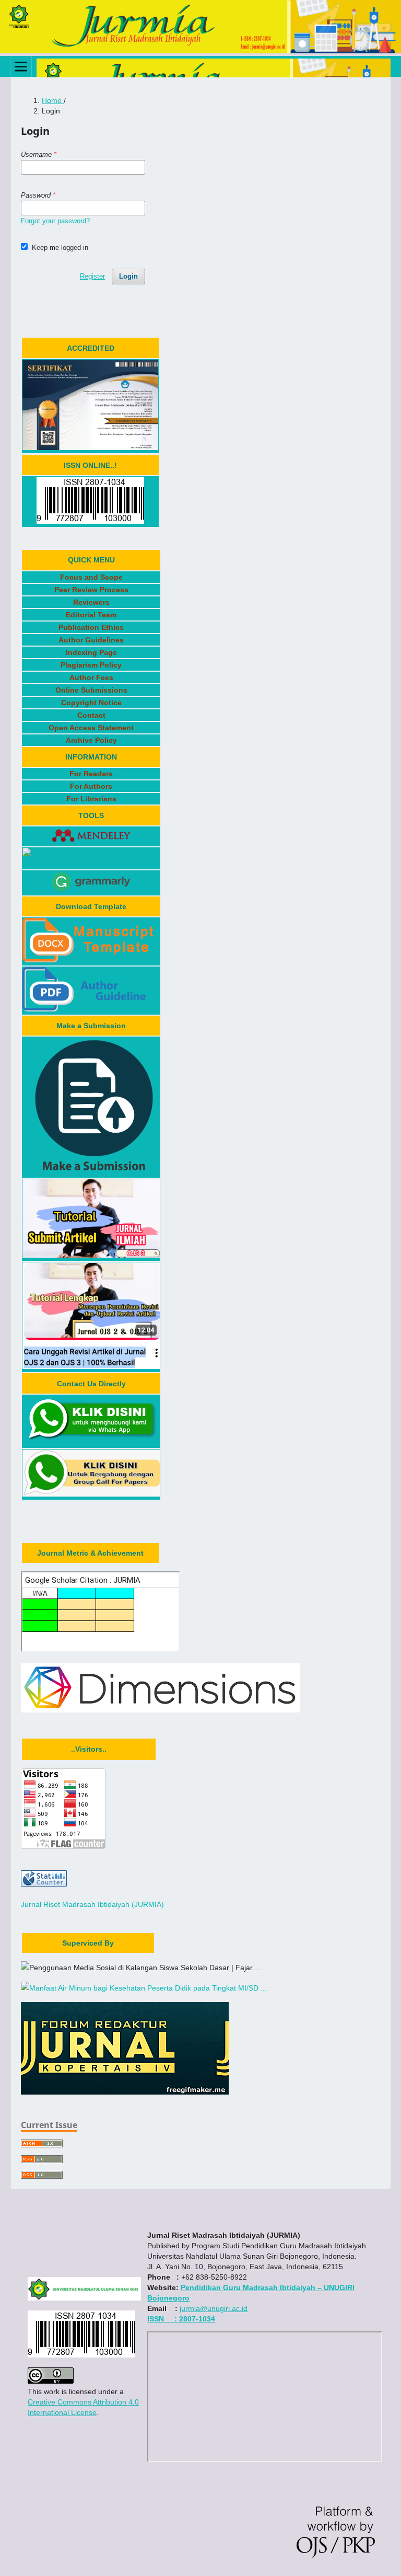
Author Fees (91, 677)
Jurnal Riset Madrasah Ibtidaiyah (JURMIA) (92, 1904)
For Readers (91, 774)
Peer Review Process (91, 590)
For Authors (91, 786)
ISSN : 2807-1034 (181, 2319)
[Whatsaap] (91, 1442)
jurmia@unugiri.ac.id (214, 2308)
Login (128, 276)
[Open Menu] (21, 66)
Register (92, 276)
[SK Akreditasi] (90, 447)
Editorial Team (91, 615)
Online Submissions (91, 690)
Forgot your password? (55, 221)
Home (53, 100)
